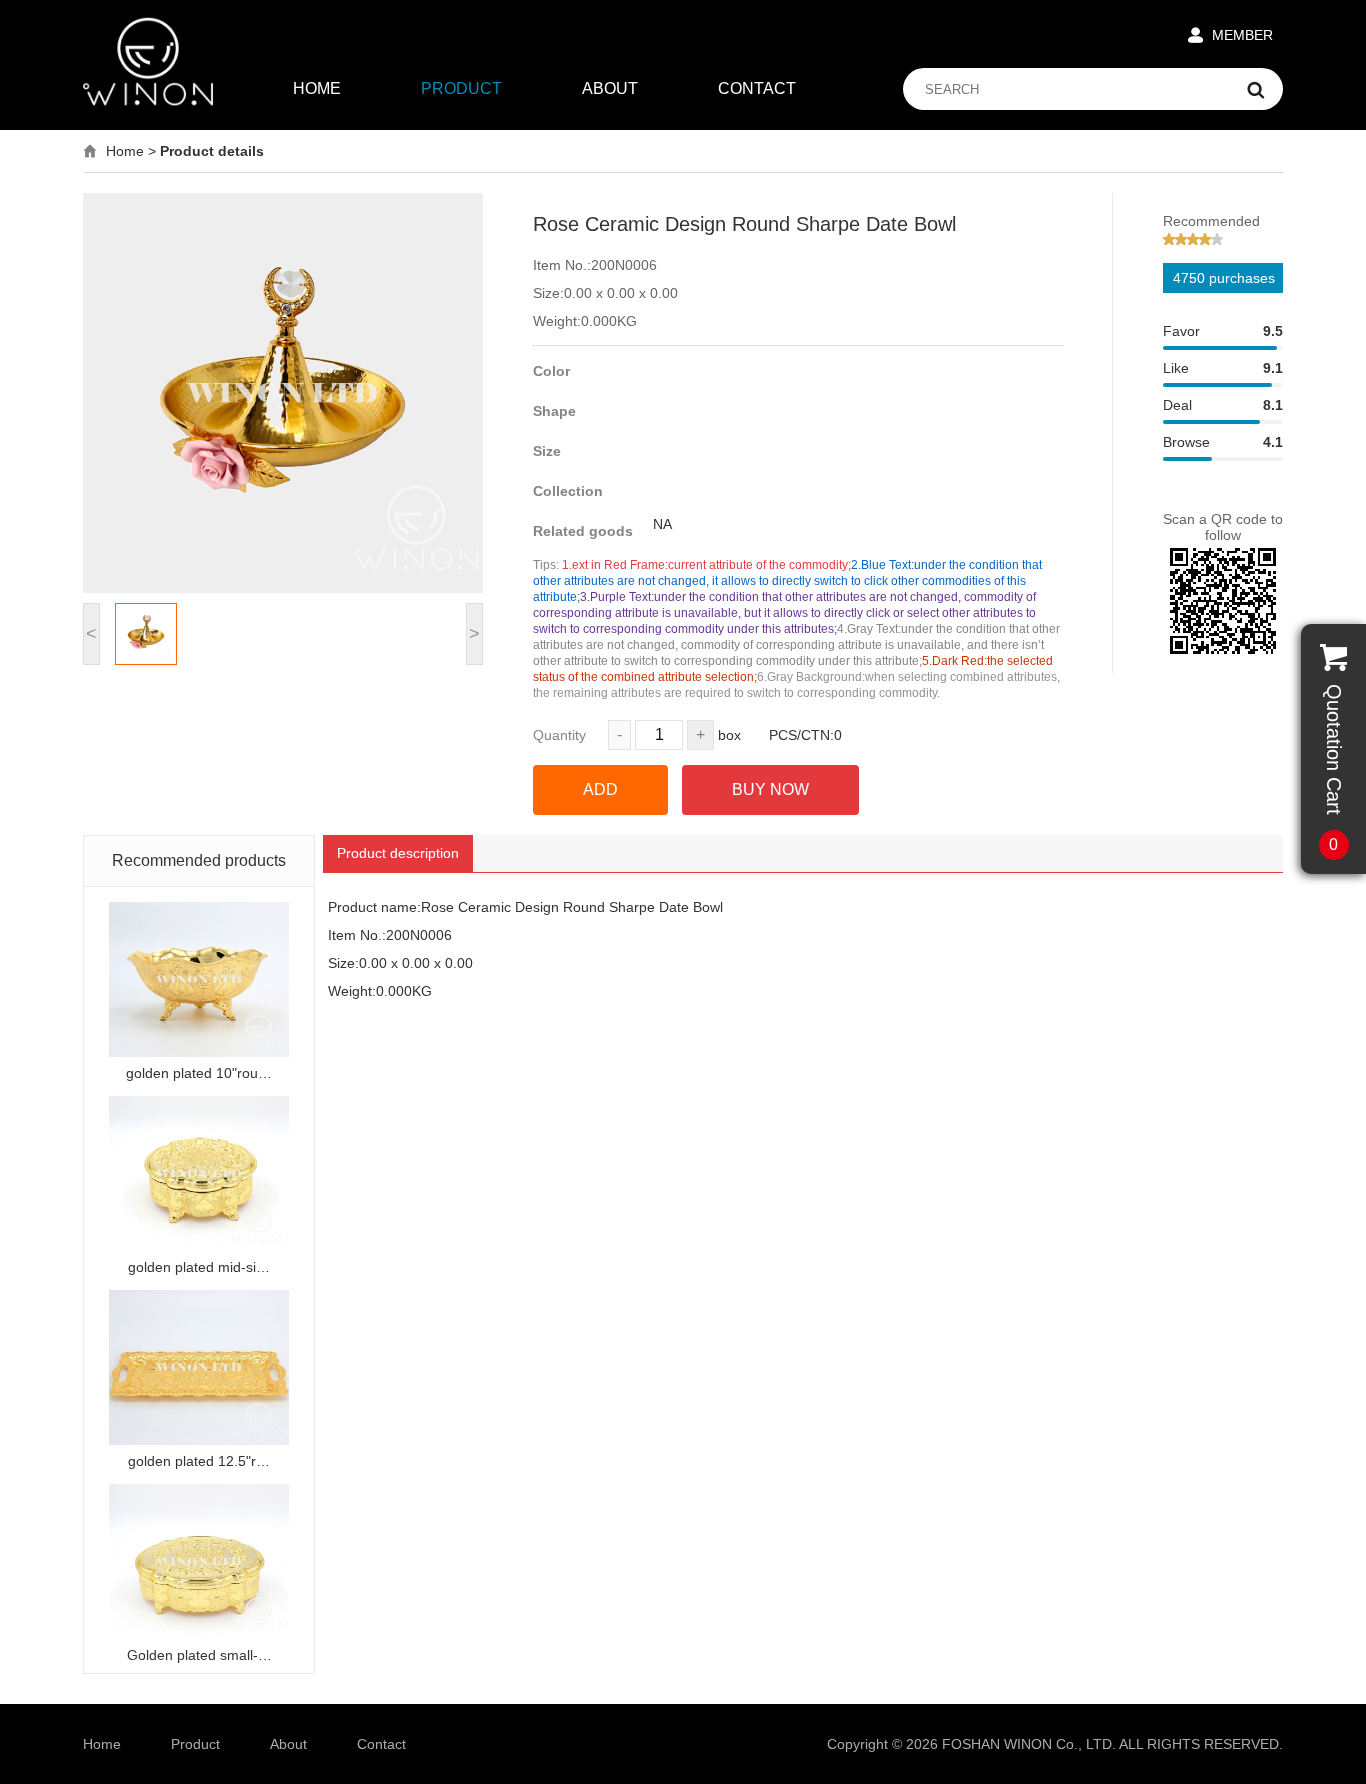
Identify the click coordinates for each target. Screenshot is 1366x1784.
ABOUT (610, 88)
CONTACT (757, 88)
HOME (317, 88)
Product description (398, 853)
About (288, 1744)
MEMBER (1242, 35)
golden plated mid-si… (199, 1267)
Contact (381, 1744)
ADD (600, 789)
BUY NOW (770, 789)
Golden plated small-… (199, 1655)
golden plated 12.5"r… (199, 1461)
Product (195, 1744)
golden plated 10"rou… (199, 1073)
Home (125, 151)
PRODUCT (461, 88)
